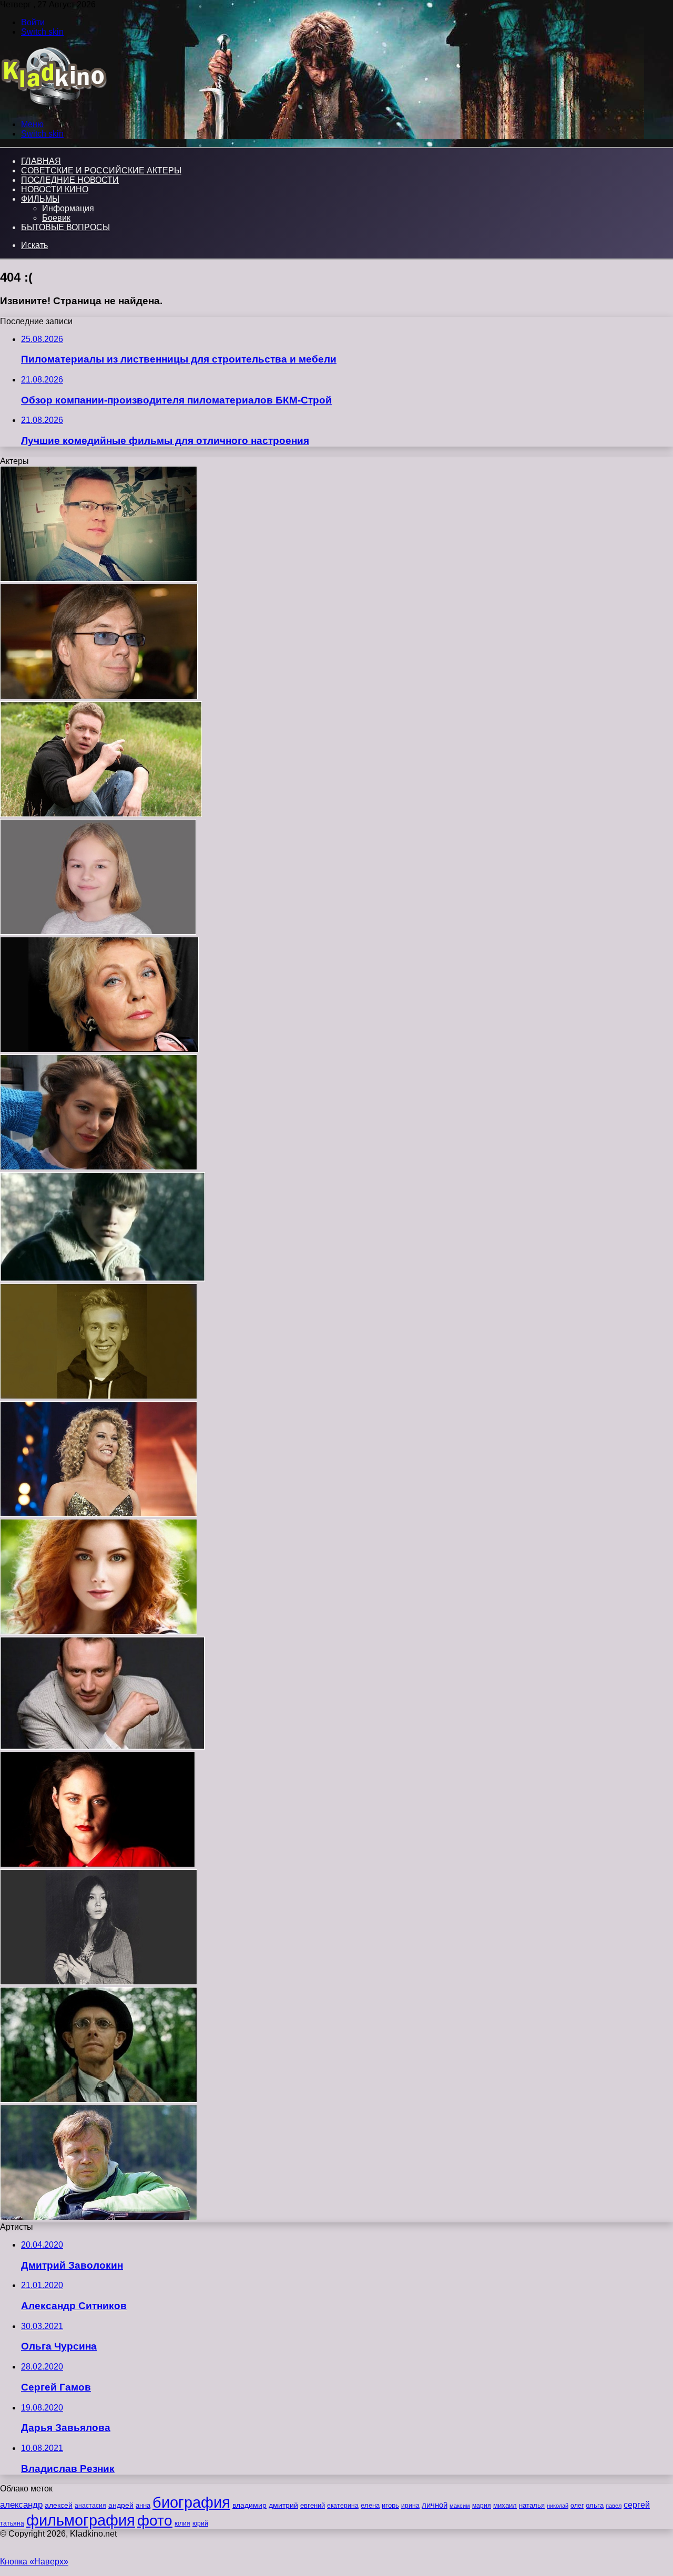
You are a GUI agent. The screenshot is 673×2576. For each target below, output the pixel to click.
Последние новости (70, 180)
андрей (121, 2505)
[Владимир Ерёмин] (99, 696)
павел (614, 2506)
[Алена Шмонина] (98, 1864)
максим (460, 2506)
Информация (68, 208)
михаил (505, 2506)
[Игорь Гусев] (99, 579)
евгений (313, 2506)
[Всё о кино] (53, 106)
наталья (532, 2505)
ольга (595, 2505)
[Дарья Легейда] (99, 1514)
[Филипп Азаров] (103, 1279)
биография (191, 2502)
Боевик (56, 218)
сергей (637, 2505)
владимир (249, 2505)
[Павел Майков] (101, 814)
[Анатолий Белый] (103, 1747)
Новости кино (55, 189)
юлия (182, 2523)
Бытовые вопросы (65, 227)
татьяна (12, 2523)
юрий (200, 2523)
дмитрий (283, 2505)
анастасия (90, 2505)
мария (482, 2506)
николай (558, 2506)
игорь (390, 2505)
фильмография (81, 2520)
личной (435, 2505)
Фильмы (40, 199)
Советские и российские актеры (101, 170)
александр (21, 2505)
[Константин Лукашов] (99, 2100)
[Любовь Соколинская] (99, 1167)
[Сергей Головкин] (99, 2217)
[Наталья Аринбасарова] (99, 1982)
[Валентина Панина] (99, 1049)
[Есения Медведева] (98, 932)
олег (577, 2506)
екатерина (343, 2506)
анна (143, 2505)
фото (155, 2521)
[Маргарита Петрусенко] (99, 1632)
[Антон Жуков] (99, 1396)
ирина (410, 2506)
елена (370, 2506)
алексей (59, 2505)
